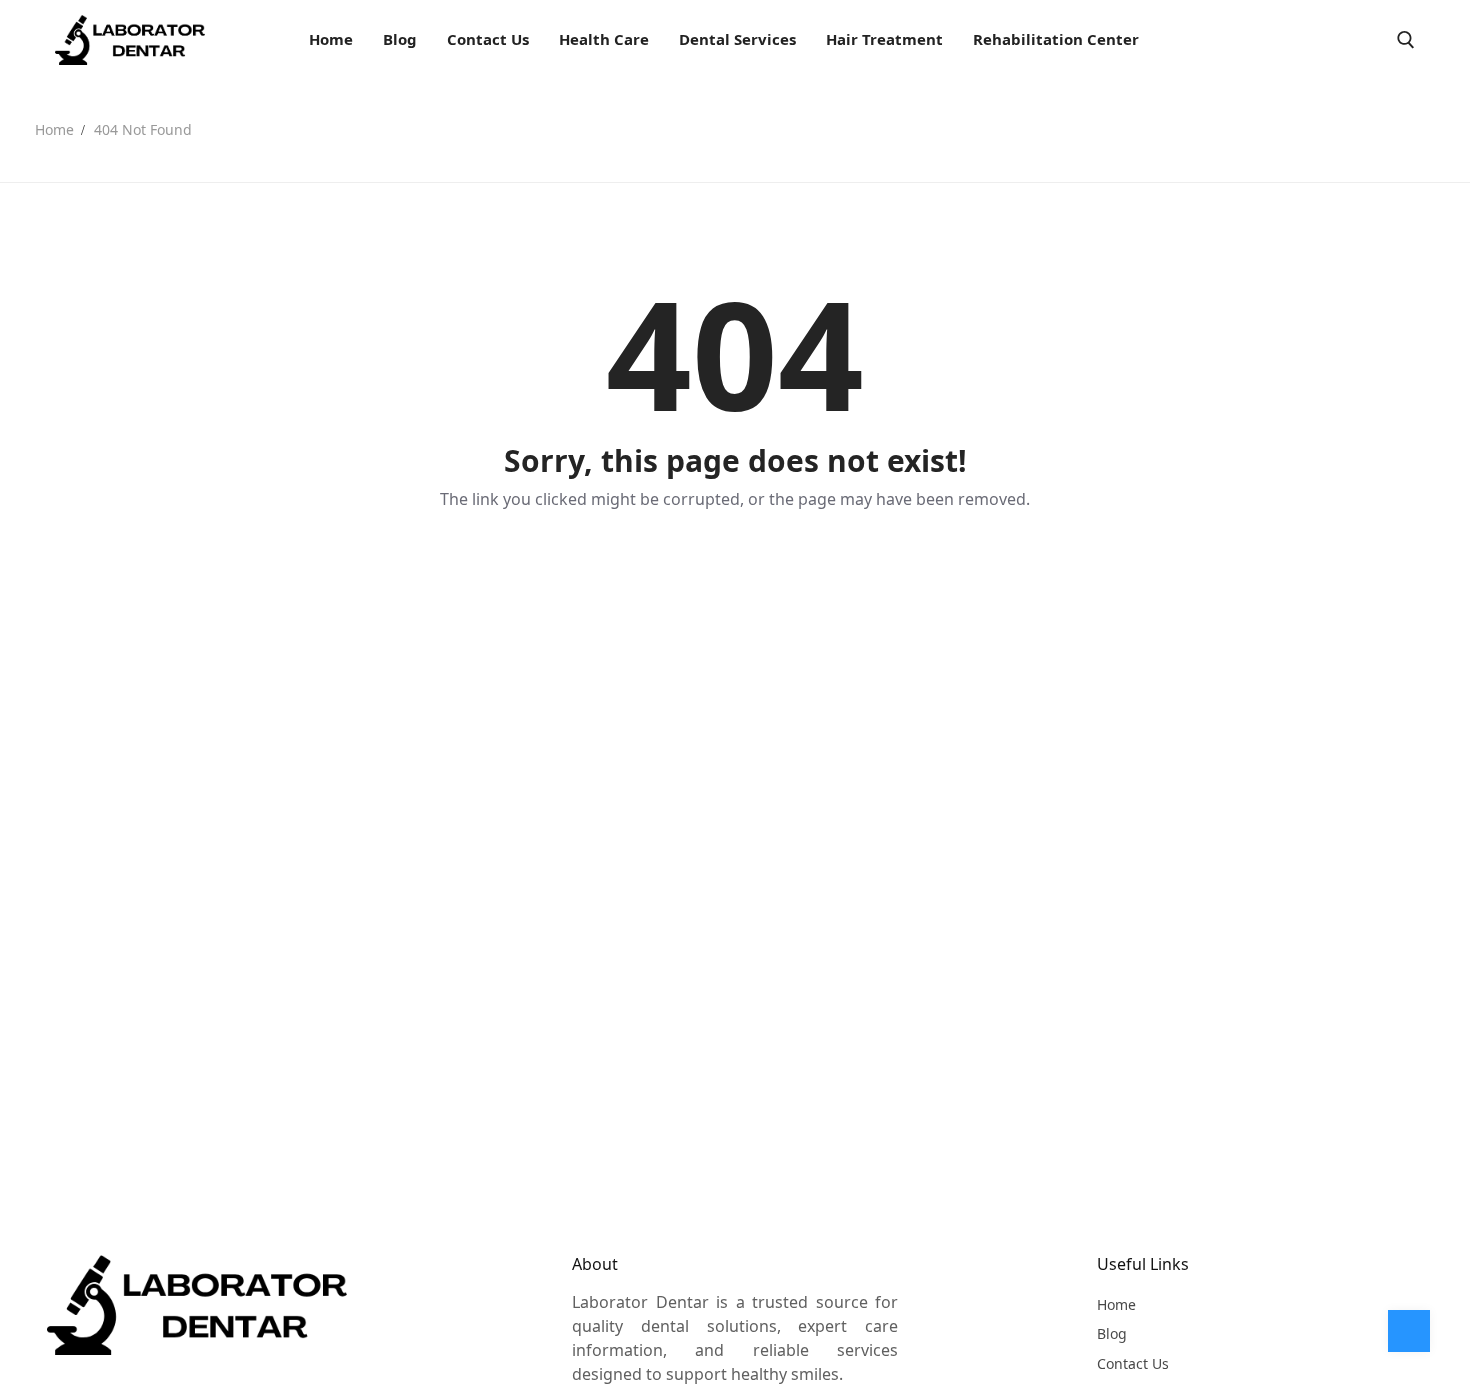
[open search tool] (1406, 40)
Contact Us (1133, 1363)
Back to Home (735, 568)
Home (54, 129)
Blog (1112, 1333)
